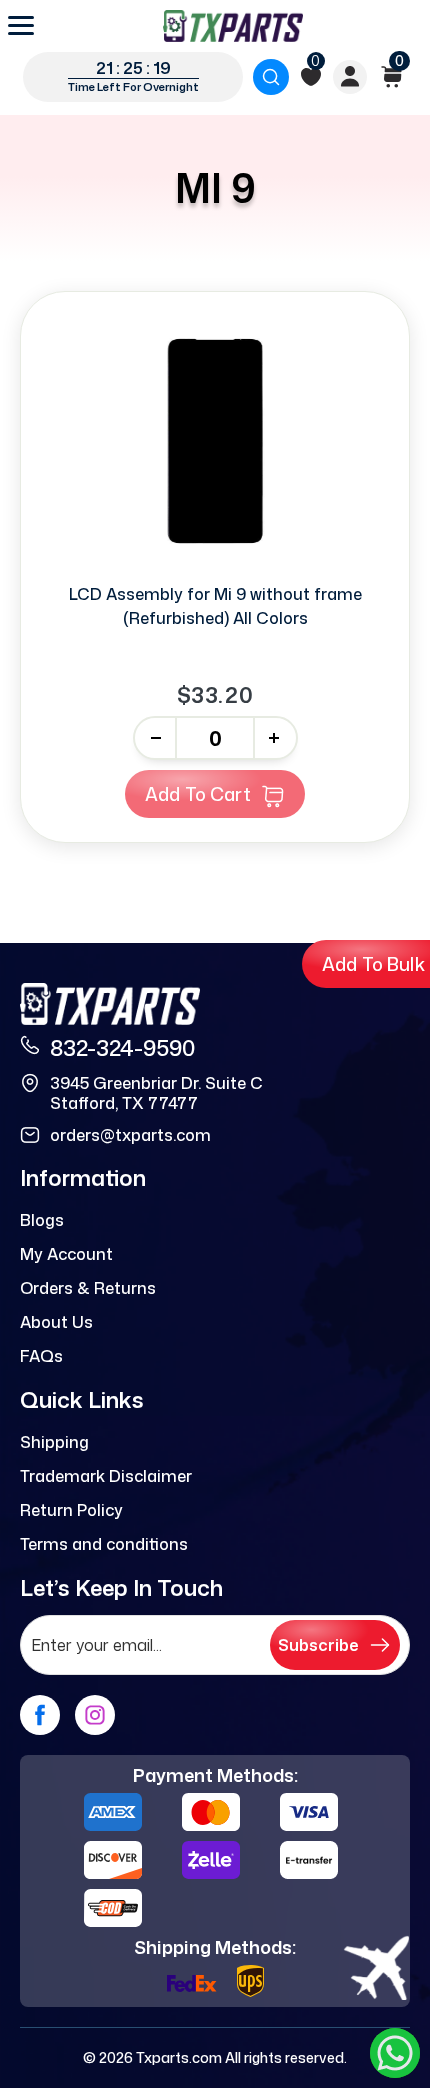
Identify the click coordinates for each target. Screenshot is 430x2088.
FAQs (41, 1356)
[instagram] (95, 1715)
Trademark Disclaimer (106, 1476)
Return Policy (71, 1510)
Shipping (54, 1442)
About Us (56, 1322)
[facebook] (40, 1715)
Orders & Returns (88, 1288)
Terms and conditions (104, 1544)
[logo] (233, 26)
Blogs (42, 1220)
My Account (66, 1254)
